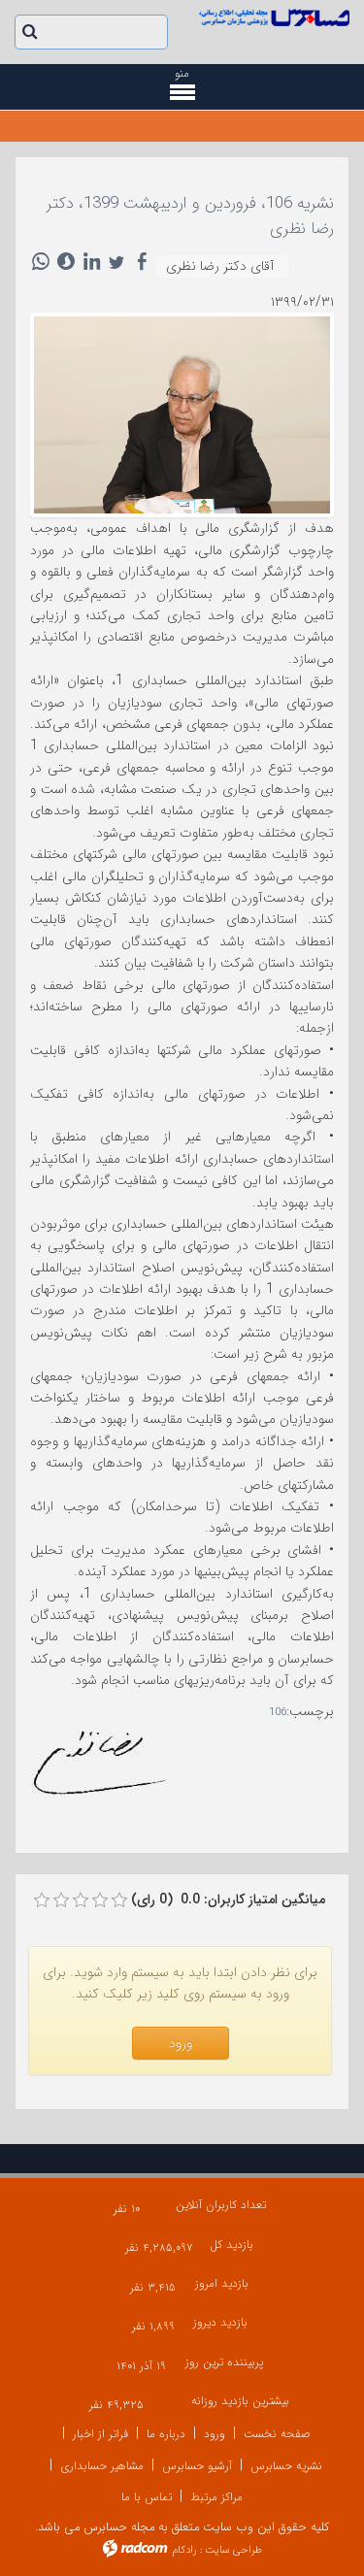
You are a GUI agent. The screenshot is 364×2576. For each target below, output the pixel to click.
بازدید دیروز (220, 2322)
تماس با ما (147, 2497)
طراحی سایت (233, 2550)
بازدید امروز (222, 2283)
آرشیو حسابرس (197, 2466)
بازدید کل (232, 2245)
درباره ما (166, 2434)
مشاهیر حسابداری (102, 2466)
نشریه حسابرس (286, 2466)
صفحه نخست (277, 2434)
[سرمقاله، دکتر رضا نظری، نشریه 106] (182, 413)
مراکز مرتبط (216, 2497)
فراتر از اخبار (100, 2434)
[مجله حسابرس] (274, 17)
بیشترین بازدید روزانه (240, 2401)
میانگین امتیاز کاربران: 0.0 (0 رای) (228, 1899)
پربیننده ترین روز (224, 2362)
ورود (215, 2434)
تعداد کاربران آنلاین (221, 2205)
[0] (42, 1900)
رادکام (184, 2550)
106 (278, 1713)
